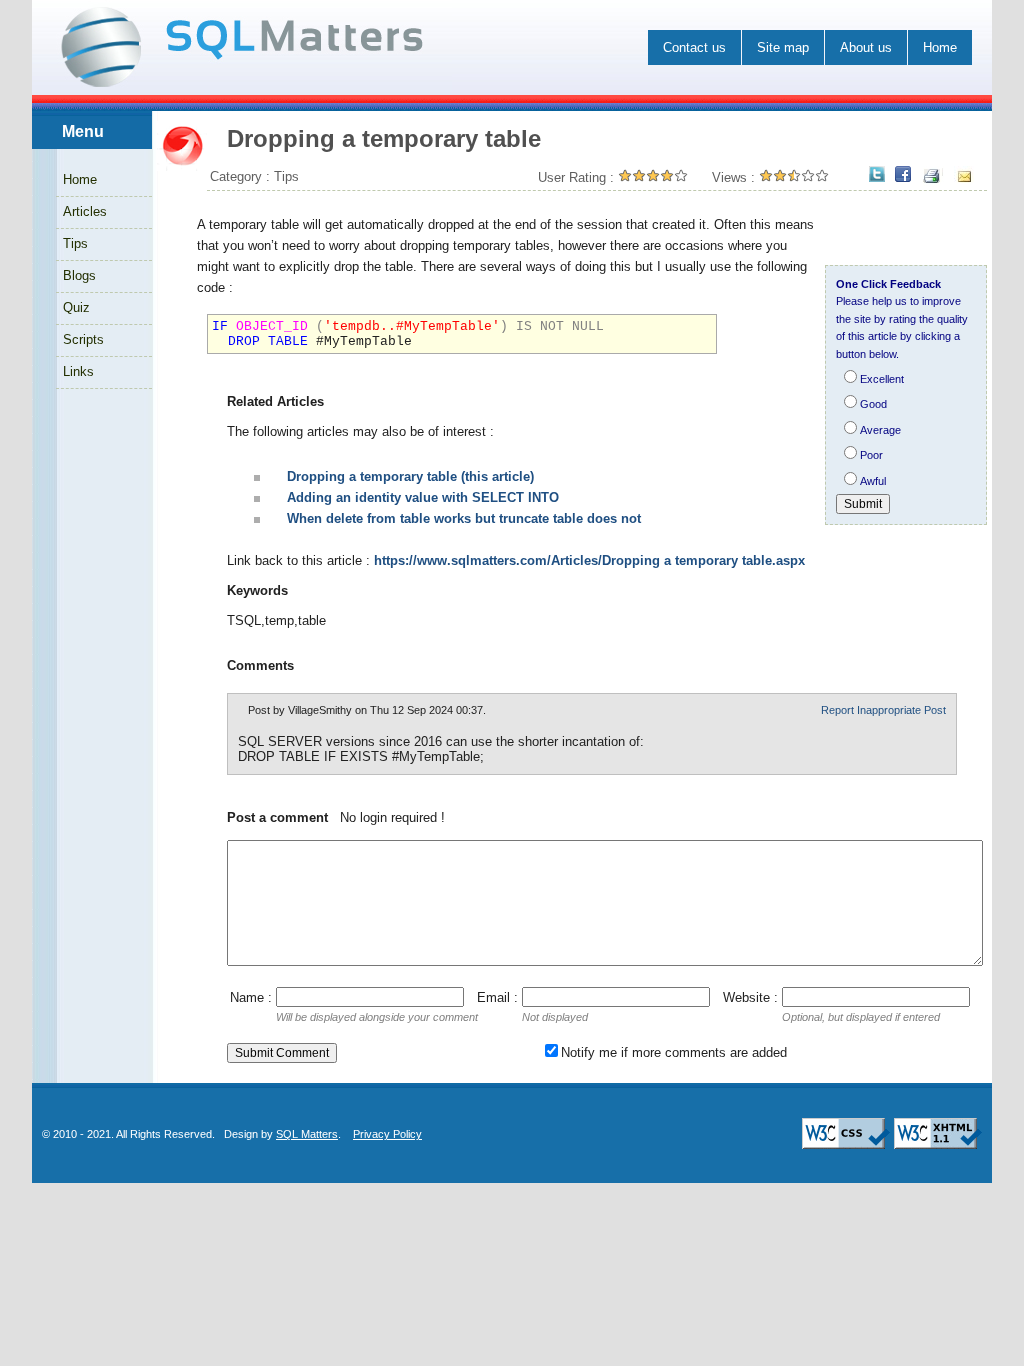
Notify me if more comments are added (674, 1052)
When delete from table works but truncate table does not (464, 518)
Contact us (694, 47)
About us (866, 47)
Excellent (882, 379)
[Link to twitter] (877, 175)
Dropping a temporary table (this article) (410, 476)
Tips (75, 243)
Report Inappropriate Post (883, 710)
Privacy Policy (387, 1134)
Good (873, 404)
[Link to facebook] (903, 175)
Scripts (83, 339)
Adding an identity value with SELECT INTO (423, 497)
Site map (783, 47)
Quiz (76, 307)
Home (940, 47)
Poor (871, 455)
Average (880, 430)
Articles (85, 211)
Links (78, 371)
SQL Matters (307, 1134)
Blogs (79, 275)
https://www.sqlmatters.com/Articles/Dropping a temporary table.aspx (589, 560)
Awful (873, 481)
